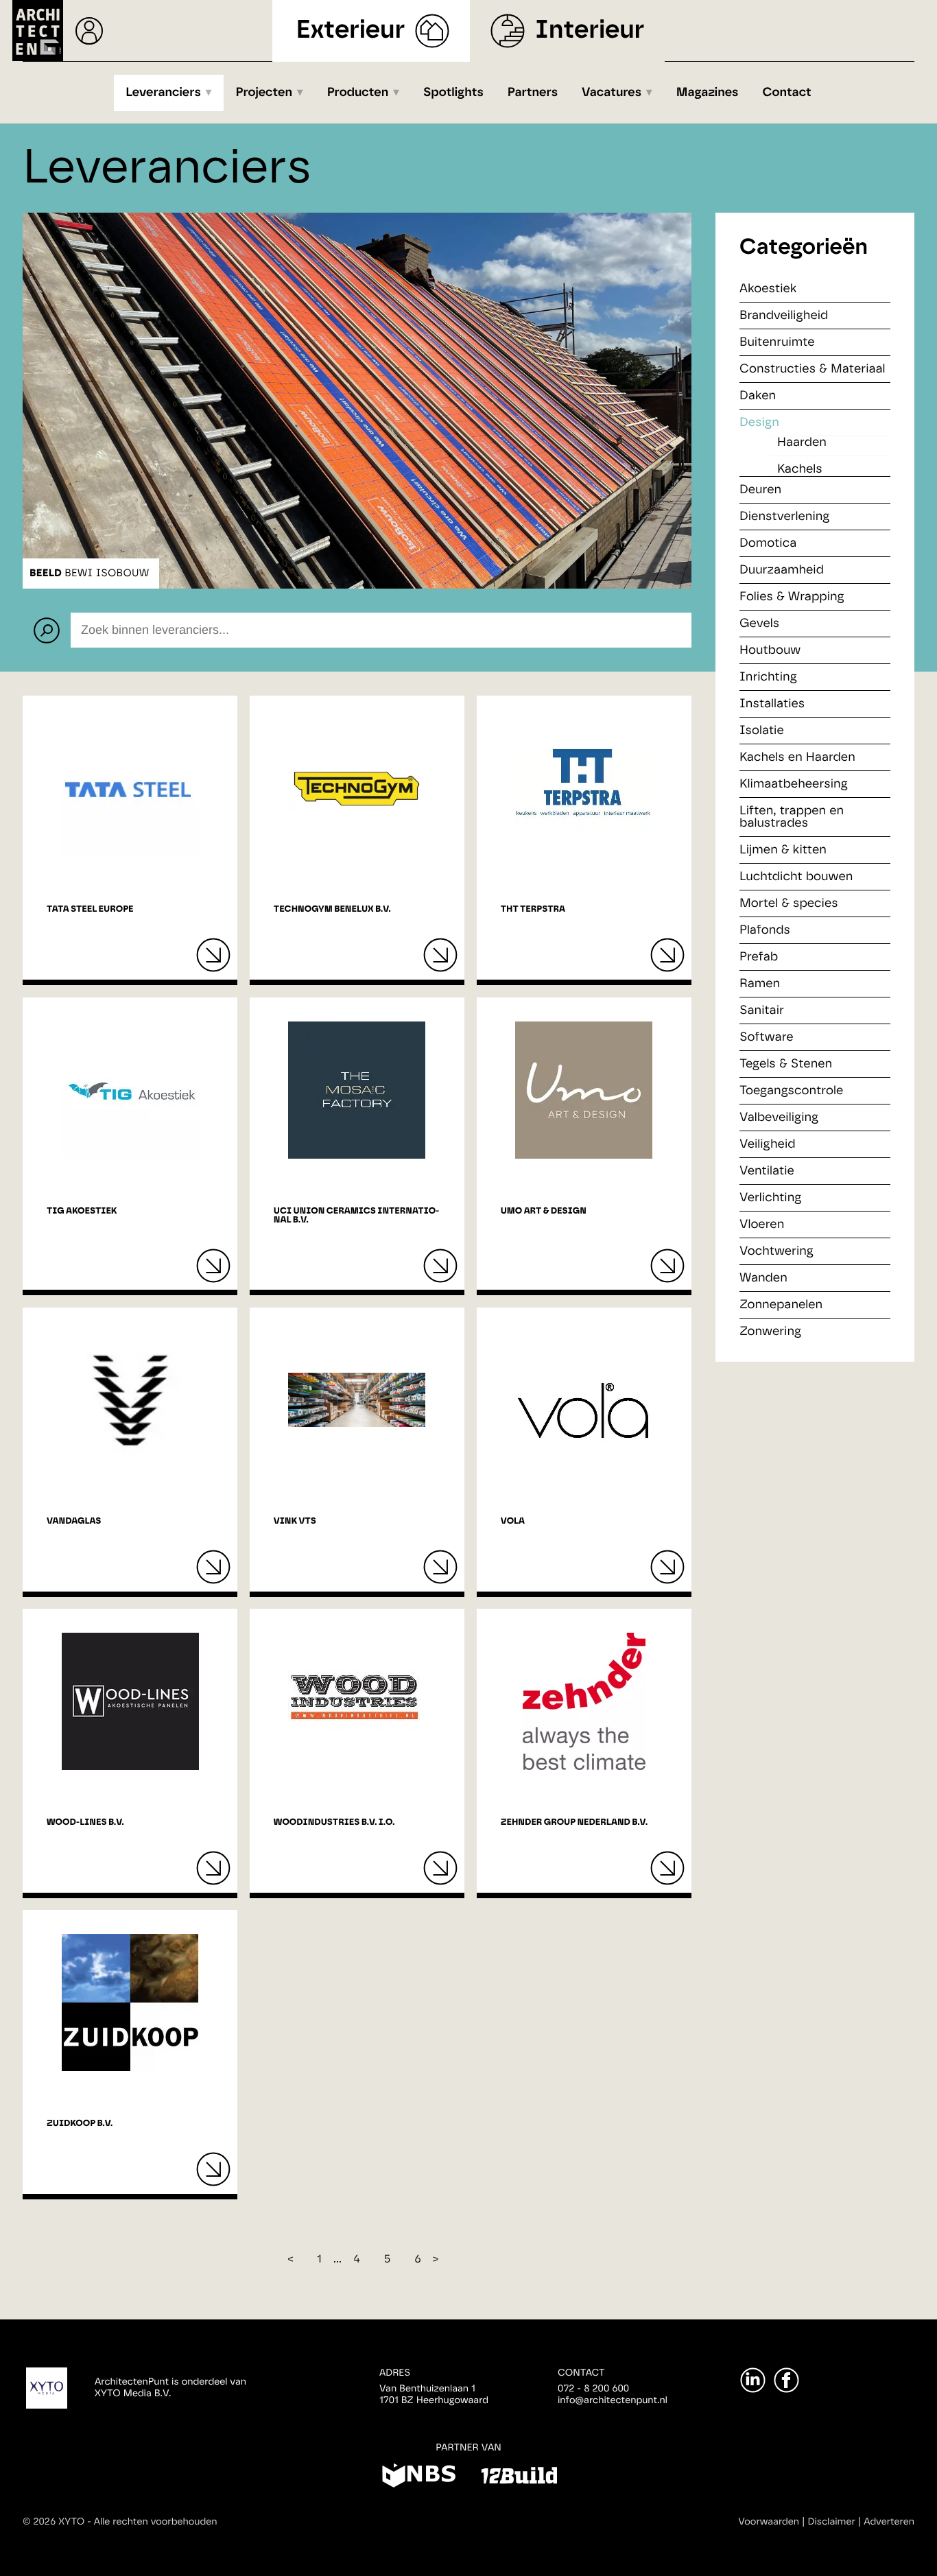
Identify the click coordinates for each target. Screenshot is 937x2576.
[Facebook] (786, 2380)
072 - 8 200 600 (593, 2389)
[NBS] (419, 2478)
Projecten (264, 93)
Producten (358, 93)
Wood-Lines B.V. (85, 1822)
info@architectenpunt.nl (613, 2400)
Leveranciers (163, 93)
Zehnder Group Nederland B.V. (574, 1822)
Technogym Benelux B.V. (332, 909)
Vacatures (612, 93)
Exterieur (351, 31)
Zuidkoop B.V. (80, 2124)
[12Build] (519, 2478)
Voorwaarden (769, 2522)
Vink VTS (295, 1521)
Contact (787, 93)
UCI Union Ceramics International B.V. (357, 1216)
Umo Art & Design (544, 1211)
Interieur (590, 31)
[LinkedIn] (753, 2380)
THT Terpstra (533, 909)
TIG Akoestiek (82, 1211)
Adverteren (889, 2522)
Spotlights (453, 93)
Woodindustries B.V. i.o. (334, 1822)
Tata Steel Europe (90, 909)
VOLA (513, 1521)
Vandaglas (74, 1521)
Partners (533, 93)
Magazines (708, 93)
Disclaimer (832, 2522)
